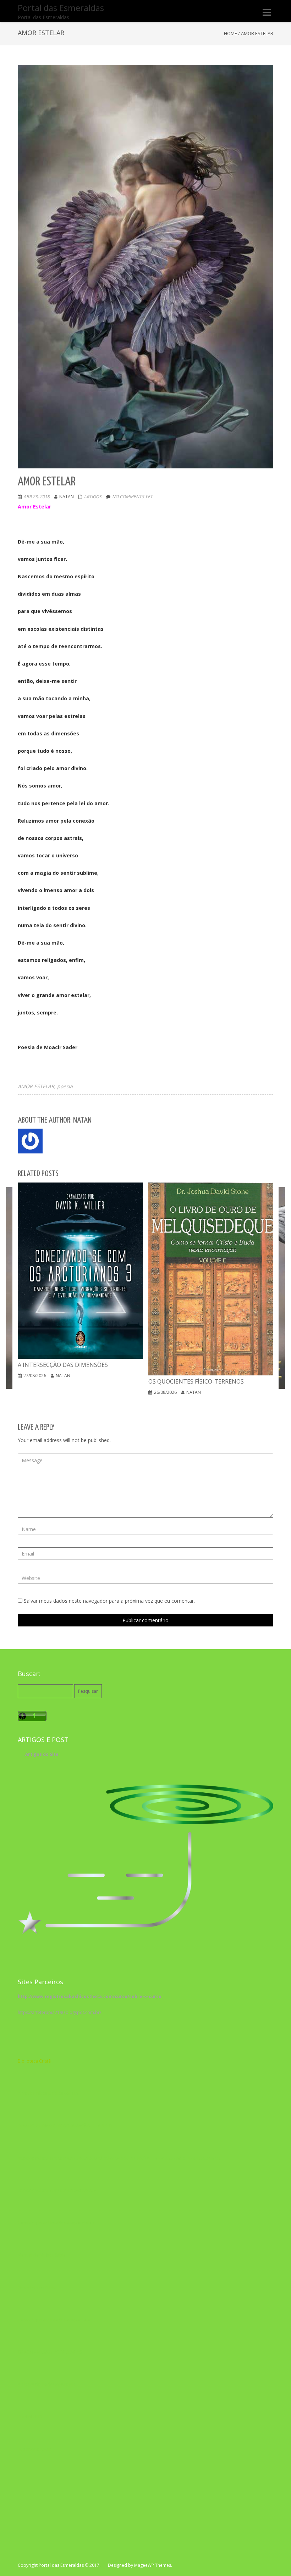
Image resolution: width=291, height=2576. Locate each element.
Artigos (93, 497)
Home (230, 33)
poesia (65, 1086)
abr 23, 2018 (37, 497)
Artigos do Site (42, 1754)
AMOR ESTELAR (36, 1086)
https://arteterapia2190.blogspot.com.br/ (59, 2012)
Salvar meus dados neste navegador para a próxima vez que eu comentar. (109, 1601)
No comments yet (132, 497)
